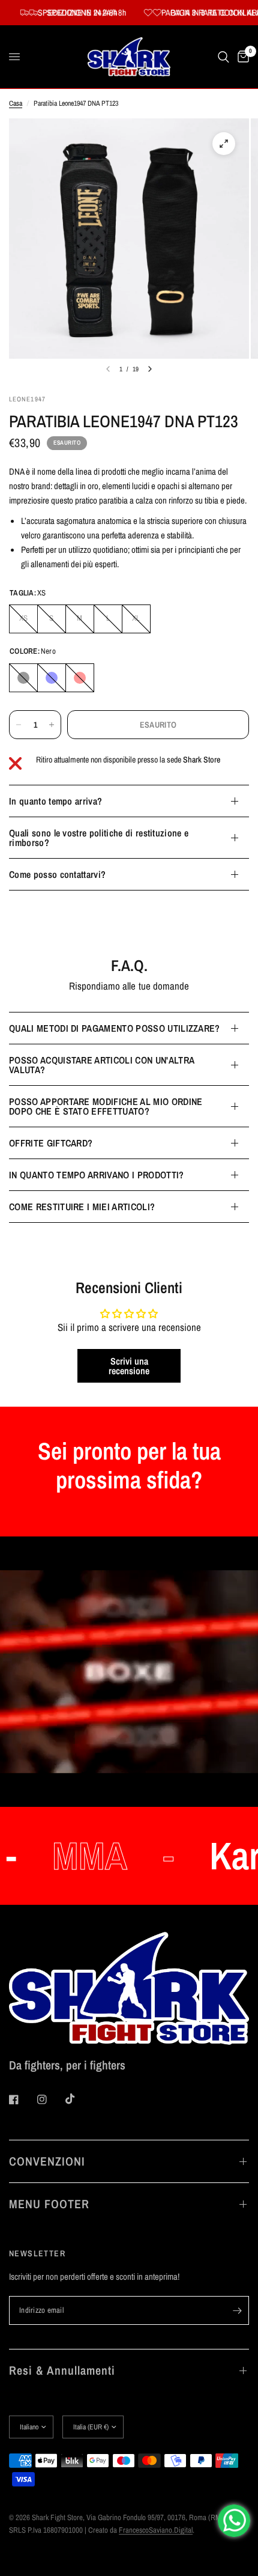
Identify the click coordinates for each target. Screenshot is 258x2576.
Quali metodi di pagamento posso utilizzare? (115, 1028)
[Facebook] (22, 2099)
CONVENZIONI (47, 2161)
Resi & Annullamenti (62, 2370)
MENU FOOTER (49, 2204)
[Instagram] (50, 2099)
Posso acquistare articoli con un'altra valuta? (101, 1065)
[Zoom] (224, 144)
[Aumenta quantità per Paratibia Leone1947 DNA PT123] (52, 725)
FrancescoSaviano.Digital (156, 2530)
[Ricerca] (223, 57)
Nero (23, 678)
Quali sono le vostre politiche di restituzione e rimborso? (99, 838)
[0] (241, 57)
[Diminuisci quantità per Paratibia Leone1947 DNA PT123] (19, 725)
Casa (16, 103)
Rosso (80, 678)
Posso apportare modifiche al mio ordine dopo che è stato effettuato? (106, 1106)
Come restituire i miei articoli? (82, 1207)
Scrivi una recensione (129, 1366)
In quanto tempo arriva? (55, 801)
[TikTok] (79, 2099)
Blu (52, 678)
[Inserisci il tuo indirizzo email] (237, 2310)
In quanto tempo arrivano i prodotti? (97, 1175)
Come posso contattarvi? (57, 874)
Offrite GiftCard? (51, 1143)
